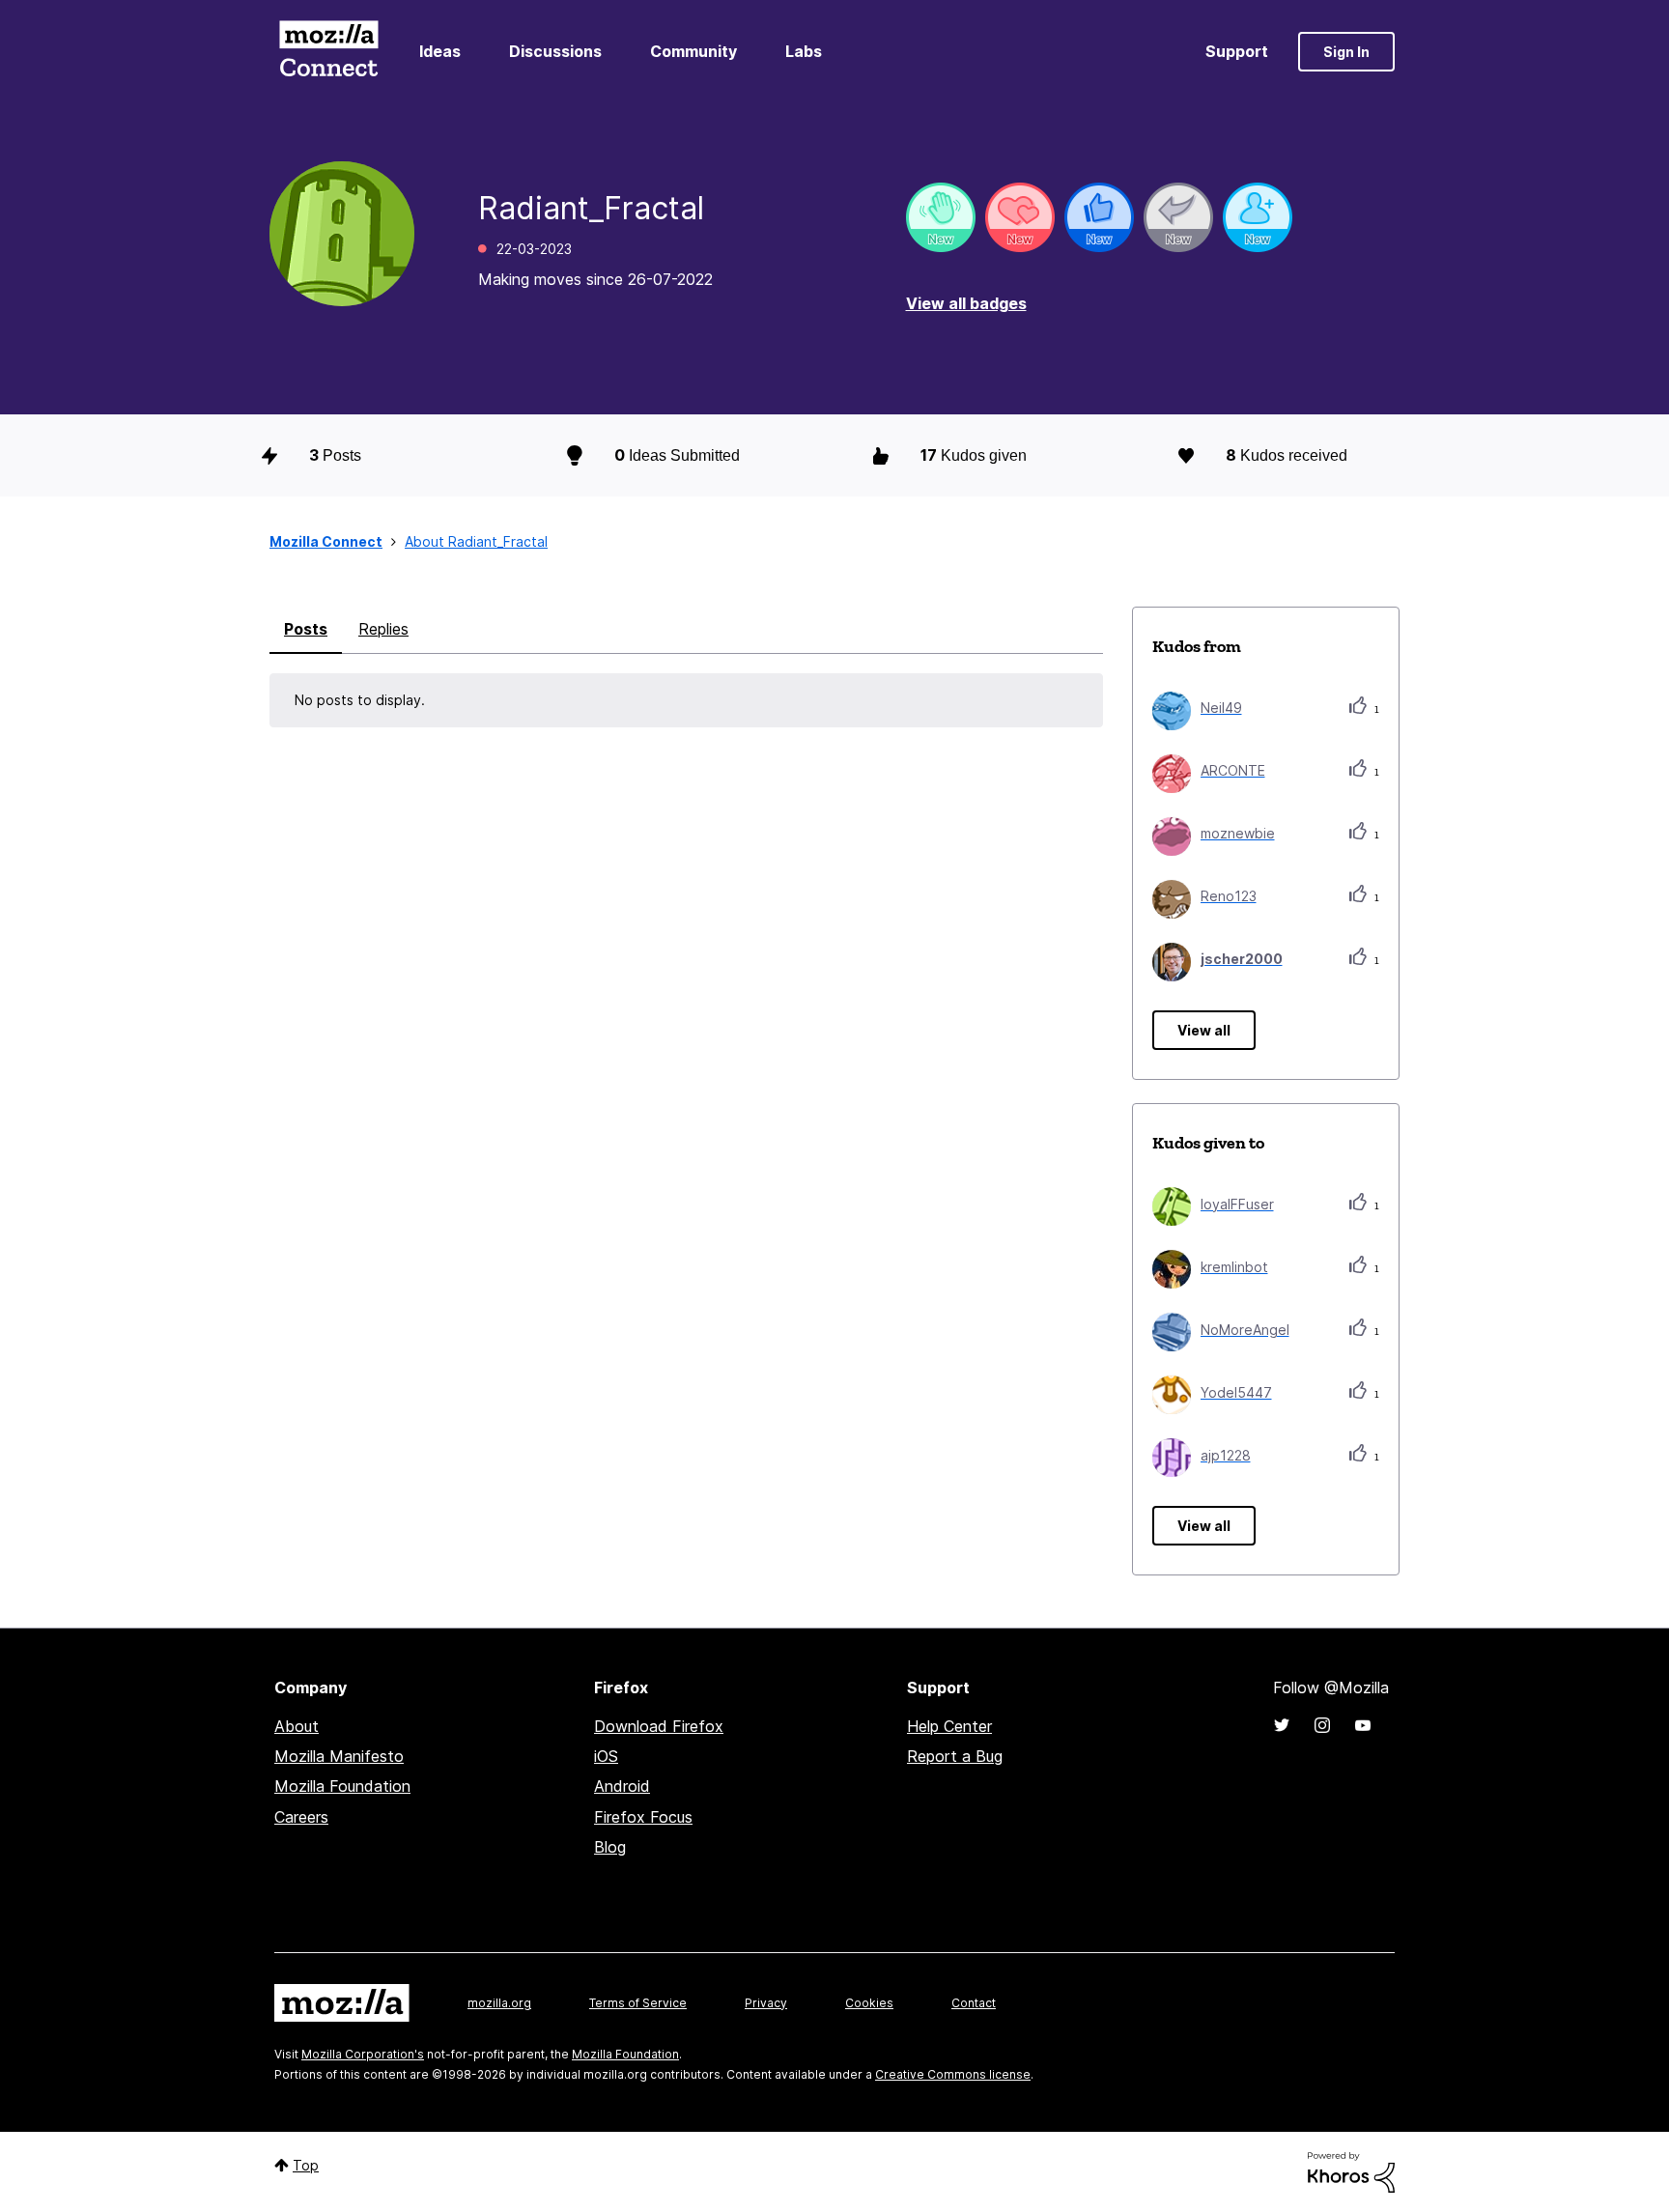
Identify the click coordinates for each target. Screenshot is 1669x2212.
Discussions (555, 51)
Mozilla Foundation (342, 1786)
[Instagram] (1322, 1725)
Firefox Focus (643, 1817)
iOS (606, 1756)
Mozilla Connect (328, 52)
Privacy (766, 2003)
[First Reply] (1178, 217)
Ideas (440, 51)
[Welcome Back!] (941, 217)
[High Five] (1020, 217)
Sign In (1346, 52)
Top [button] (306, 2165)
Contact (974, 2003)
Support (1237, 51)
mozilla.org (499, 2003)
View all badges (966, 303)
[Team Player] (1099, 217)
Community (693, 51)
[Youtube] (1363, 1725)
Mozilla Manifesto (339, 1756)
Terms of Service (638, 2003)
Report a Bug (955, 1756)
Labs (804, 51)
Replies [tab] (383, 629)
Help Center (949, 1726)
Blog (610, 1847)
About (297, 1726)
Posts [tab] (306, 629)
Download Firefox (659, 1726)
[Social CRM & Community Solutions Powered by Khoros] (1351, 2171)
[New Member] (1258, 217)
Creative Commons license (953, 2074)
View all (1204, 1030)
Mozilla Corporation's (363, 2054)
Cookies (869, 2003)
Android (622, 1786)
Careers (301, 1817)
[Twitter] (1282, 1725)
